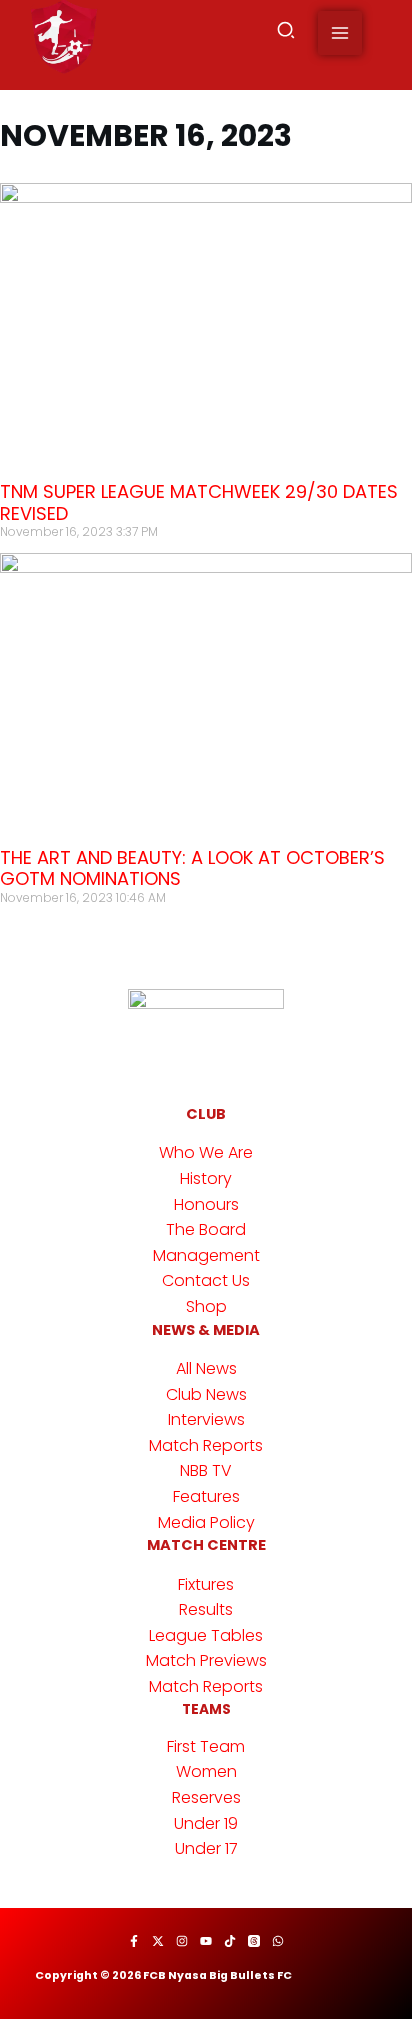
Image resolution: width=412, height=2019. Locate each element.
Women (206, 1771)
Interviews (206, 1419)
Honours (206, 1204)
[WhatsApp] (278, 1941)
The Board (206, 1229)
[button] (287, 33)
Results (206, 1609)
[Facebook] (134, 1941)
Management (206, 1255)
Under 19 (206, 1823)
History (206, 1178)
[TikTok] (230, 1941)
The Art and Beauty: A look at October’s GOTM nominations (192, 868)
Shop (206, 1306)
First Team (206, 1746)
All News (206, 1368)
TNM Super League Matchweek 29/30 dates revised (199, 502)
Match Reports (206, 1445)
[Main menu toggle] (340, 33)
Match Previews (206, 1660)
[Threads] (254, 1941)
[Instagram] (182, 1941)
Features (206, 1496)
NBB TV (206, 1470)
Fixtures (206, 1584)
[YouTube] (206, 1941)
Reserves (206, 1797)
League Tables (206, 1635)
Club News (206, 1394)
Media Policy (206, 1522)
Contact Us (206, 1280)
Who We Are (206, 1152)
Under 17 (206, 1848)
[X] (158, 1941)
